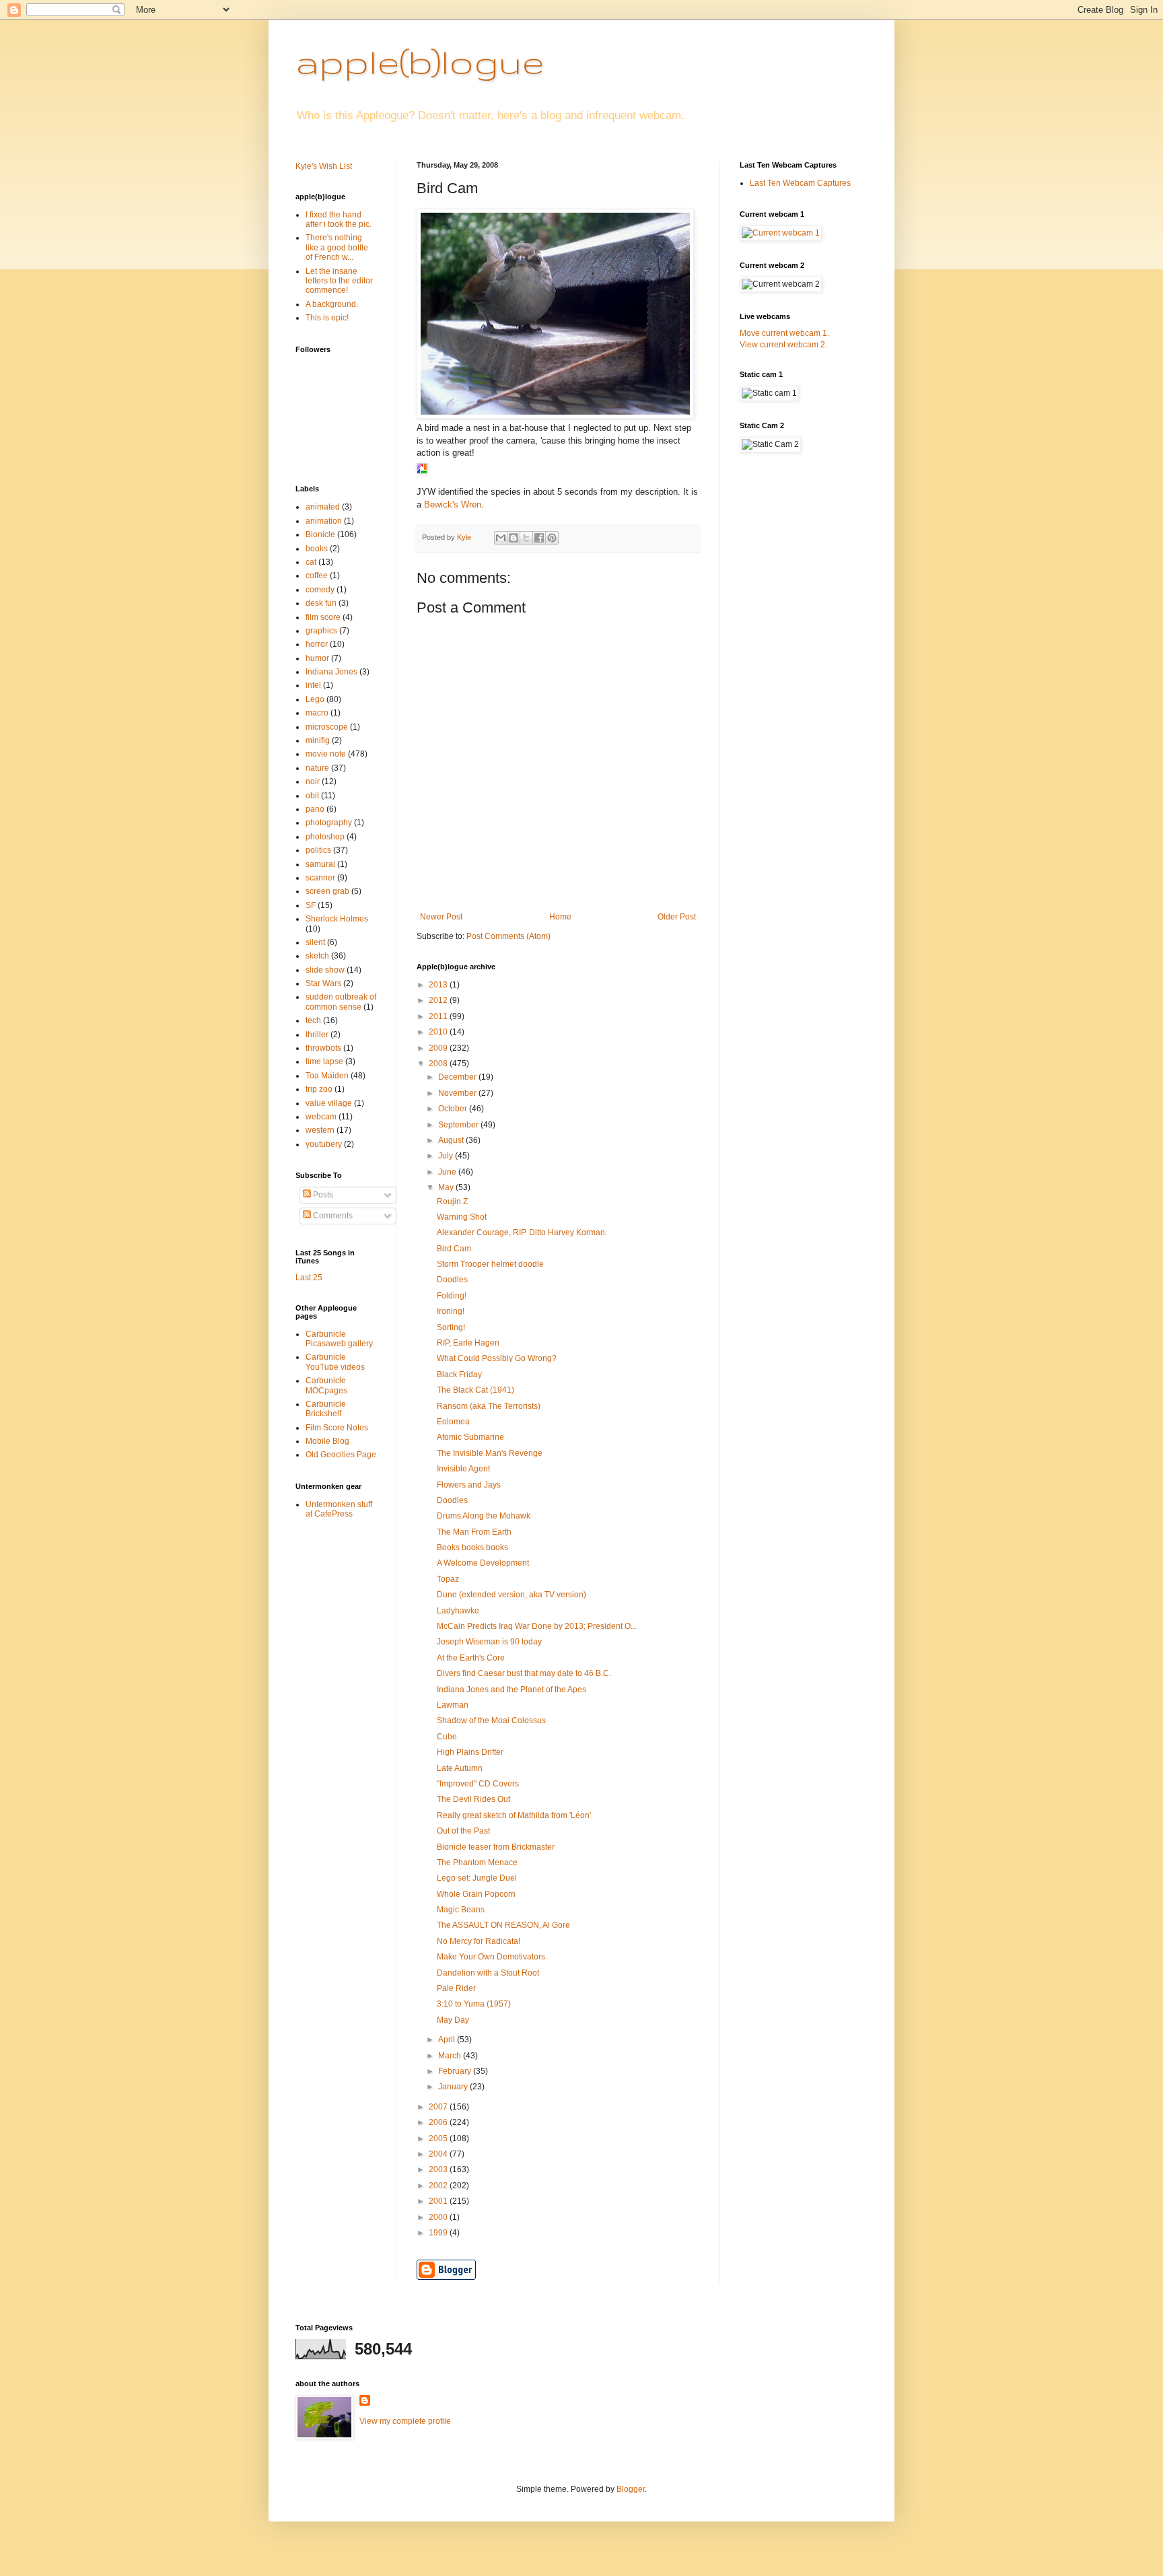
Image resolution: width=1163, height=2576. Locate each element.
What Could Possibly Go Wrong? (497, 1358)
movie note (326, 754)
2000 (439, 2217)
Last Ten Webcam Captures (800, 183)
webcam (321, 1117)
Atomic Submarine (470, 1437)
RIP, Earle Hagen (468, 1343)
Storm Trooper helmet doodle (490, 1264)
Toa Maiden (327, 1076)
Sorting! (451, 1327)
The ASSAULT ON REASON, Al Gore (503, 1925)
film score (323, 617)
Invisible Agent (463, 1469)
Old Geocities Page (341, 1455)
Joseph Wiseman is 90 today (489, 1642)
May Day (453, 2020)
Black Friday (459, 1374)
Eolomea (453, 1422)
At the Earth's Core (471, 1658)
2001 (439, 2201)
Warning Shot (462, 1217)
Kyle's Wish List (324, 166)
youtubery (324, 1144)
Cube (447, 1737)
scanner (320, 878)
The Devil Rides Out (473, 1799)
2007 (439, 2107)
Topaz (448, 1579)
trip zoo (319, 1089)
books (317, 549)
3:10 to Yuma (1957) (474, 2004)
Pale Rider (456, 1988)
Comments (332, 1216)
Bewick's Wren (453, 504)
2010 (439, 1032)
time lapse (324, 1061)
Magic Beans (461, 1910)
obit (312, 796)
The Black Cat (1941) (475, 1390)
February (456, 2071)
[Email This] (501, 538)
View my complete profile (405, 2421)
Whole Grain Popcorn (476, 1894)
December (458, 1077)
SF (311, 905)
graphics (321, 631)
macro (317, 713)
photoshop (325, 837)
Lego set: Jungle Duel (477, 1878)
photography (329, 823)
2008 (439, 1064)
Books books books (472, 1547)
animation (324, 521)
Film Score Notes (337, 1428)
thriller (317, 1035)
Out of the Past (463, 1831)
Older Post (677, 917)
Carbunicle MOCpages (326, 1385)
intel (313, 685)
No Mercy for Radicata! (479, 1941)
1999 (439, 2233)
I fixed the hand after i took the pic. (339, 219)
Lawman (453, 1705)
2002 (439, 2186)
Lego (315, 699)
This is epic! (327, 318)
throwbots (323, 1048)
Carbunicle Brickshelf (326, 1409)
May (447, 1187)
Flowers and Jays (469, 1485)
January (454, 2087)
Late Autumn (460, 1768)
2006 (439, 2122)
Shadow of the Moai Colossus (491, 1720)
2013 (439, 985)
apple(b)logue (420, 61)
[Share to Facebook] (539, 538)
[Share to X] (526, 538)
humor (317, 658)
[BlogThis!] (514, 538)
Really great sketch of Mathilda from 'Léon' (514, 1815)
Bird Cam (454, 1249)
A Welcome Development (483, 1563)
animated (323, 507)
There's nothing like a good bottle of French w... (337, 247)
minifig (318, 740)
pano (315, 809)
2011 (439, 1016)
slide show (325, 970)
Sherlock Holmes (337, 919)
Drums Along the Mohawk (484, 1516)
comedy (320, 590)
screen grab (327, 891)
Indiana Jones (331, 672)
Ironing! (451, 1311)
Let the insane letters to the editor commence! (339, 281)
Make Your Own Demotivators (491, 1957)
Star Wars (323, 983)
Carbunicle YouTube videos (335, 1362)
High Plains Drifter (470, 1752)
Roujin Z (452, 1202)
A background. (332, 304)
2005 (439, 2138)
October (454, 1109)
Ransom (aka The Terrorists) (489, 1406)
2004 (439, 2154)
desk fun (321, 603)
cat (311, 562)
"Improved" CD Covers (478, 1784)
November (458, 1093)
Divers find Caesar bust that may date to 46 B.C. (524, 1673)
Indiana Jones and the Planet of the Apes (512, 1690)
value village (329, 1103)
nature (317, 768)
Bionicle (320, 534)
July (447, 1156)
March (451, 2056)
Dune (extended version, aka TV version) (512, 1595)
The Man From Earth (474, 1532)
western (320, 1130)
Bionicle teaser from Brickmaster (496, 1847)
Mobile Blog (327, 1441)
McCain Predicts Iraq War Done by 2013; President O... (537, 1626)
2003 (439, 2169)
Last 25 (309, 1278)
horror (317, 644)
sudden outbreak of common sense (341, 1002)
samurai (320, 864)
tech (313, 1020)
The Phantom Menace (477, 1863)
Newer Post (441, 917)
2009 (439, 1048)
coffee (317, 576)
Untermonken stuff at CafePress (339, 1509)
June (448, 1172)
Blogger (631, 2489)
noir (313, 781)
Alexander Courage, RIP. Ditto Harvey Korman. (522, 1232)
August (452, 1140)
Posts (322, 1195)
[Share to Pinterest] (552, 538)
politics (318, 850)
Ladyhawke (458, 1611)
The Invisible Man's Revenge (490, 1453)
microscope (327, 727)
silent (315, 942)
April (448, 2040)
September (459, 1125)
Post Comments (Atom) (508, 936)
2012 (439, 1000)
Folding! (452, 1296)
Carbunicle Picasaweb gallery (339, 1339)
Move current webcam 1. (784, 333)
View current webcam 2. (783, 345)
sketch (317, 956)
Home (560, 917)
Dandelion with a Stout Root (488, 1973)
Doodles (452, 1280)
